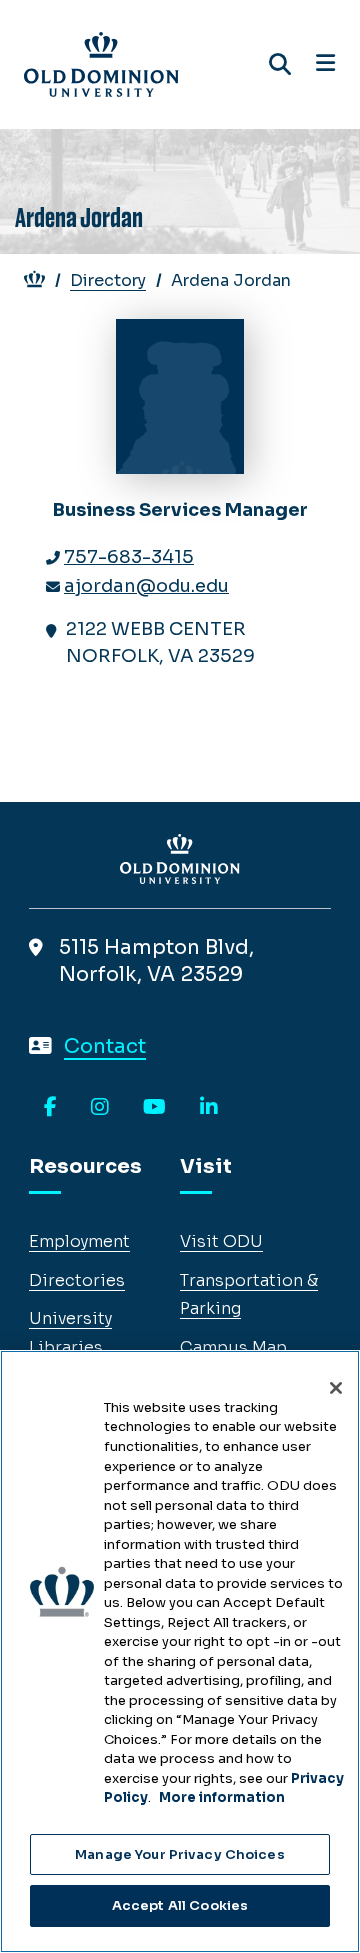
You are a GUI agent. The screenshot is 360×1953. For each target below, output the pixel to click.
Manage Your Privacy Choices (180, 1854)
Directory (108, 280)
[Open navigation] (325, 64)
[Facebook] (50, 1108)
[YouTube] (154, 1108)
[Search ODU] (280, 64)
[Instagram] (100, 1108)
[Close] (336, 1388)
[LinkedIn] (209, 1108)
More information (222, 1797)
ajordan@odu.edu (146, 586)
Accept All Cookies (180, 1905)
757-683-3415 (129, 557)
